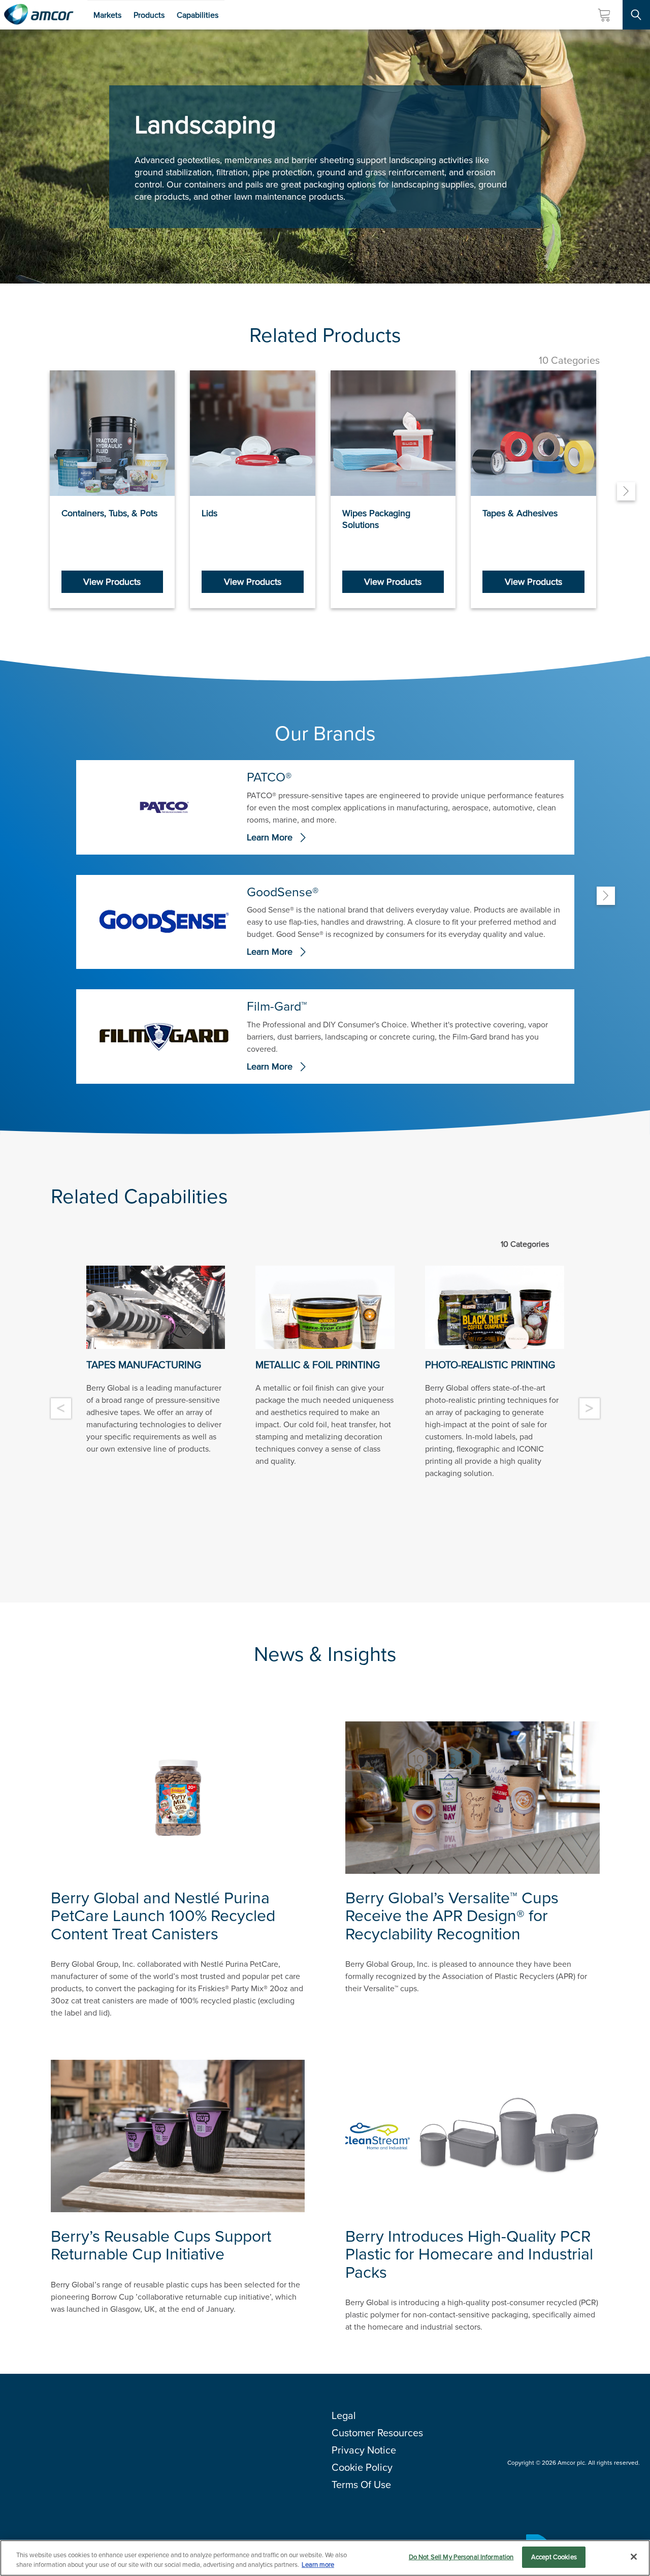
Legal (344, 2415)
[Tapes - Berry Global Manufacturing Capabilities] (156, 1307)
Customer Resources (377, 2433)
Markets (107, 15)
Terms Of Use (361, 2485)
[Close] (634, 2557)
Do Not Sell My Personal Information (461, 2557)
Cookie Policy (362, 2467)
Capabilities (198, 15)
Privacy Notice (364, 2450)
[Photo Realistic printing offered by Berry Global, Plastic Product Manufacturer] (495, 1307)
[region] (325, 2558)
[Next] (626, 491)
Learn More (270, 838)
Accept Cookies (554, 2557)
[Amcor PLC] (39, 15)
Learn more (318, 2565)
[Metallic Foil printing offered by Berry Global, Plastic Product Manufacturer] (325, 1307)
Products (149, 15)
